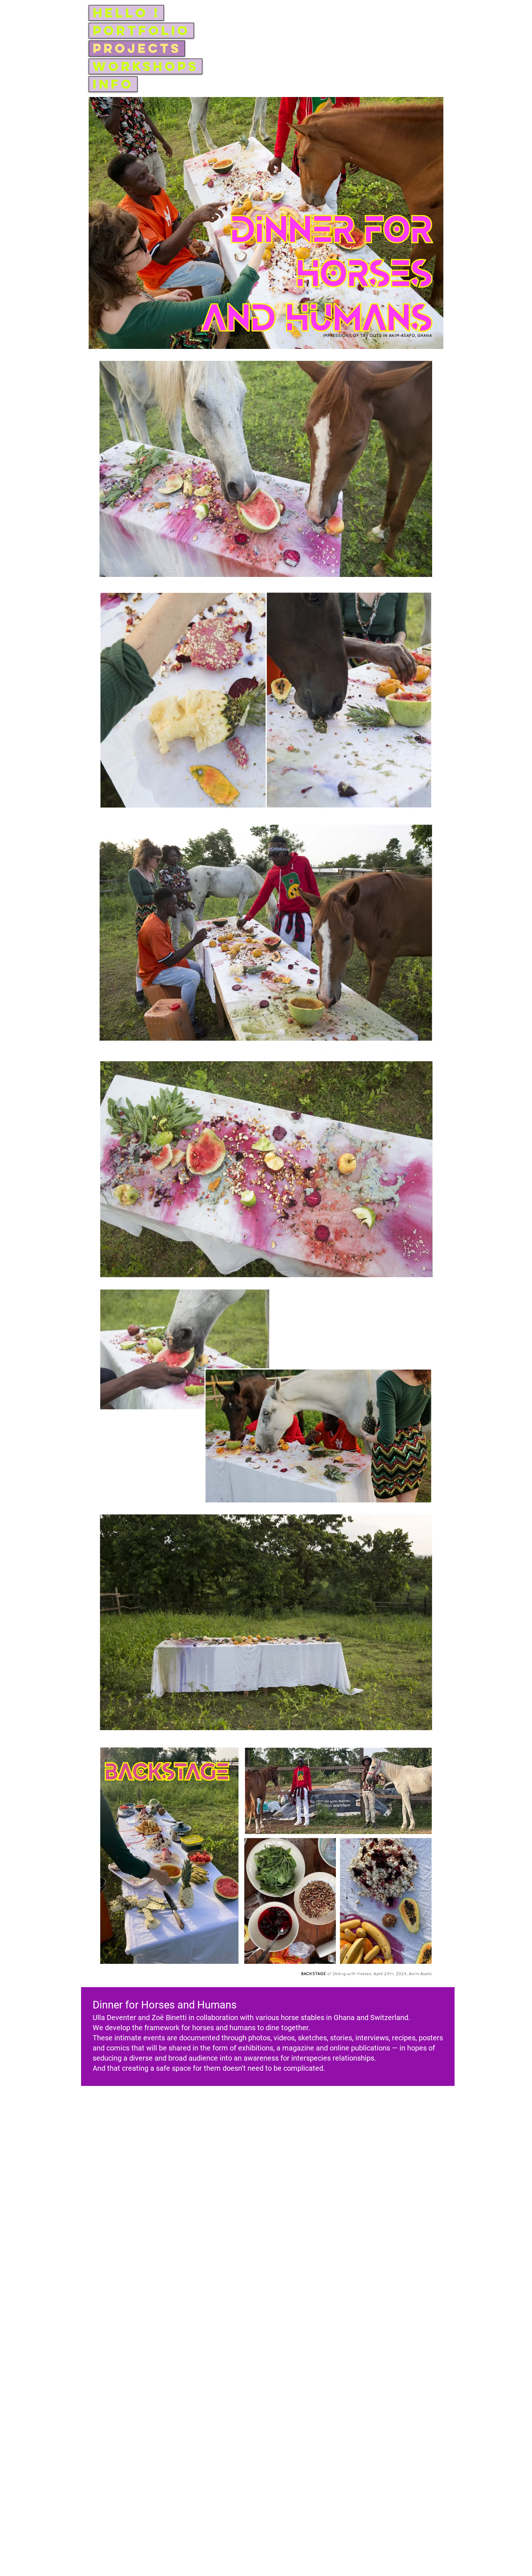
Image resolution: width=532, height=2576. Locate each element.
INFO (113, 84)
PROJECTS (137, 48)
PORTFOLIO (141, 31)
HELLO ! (126, 13)
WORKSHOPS (145, 66)
